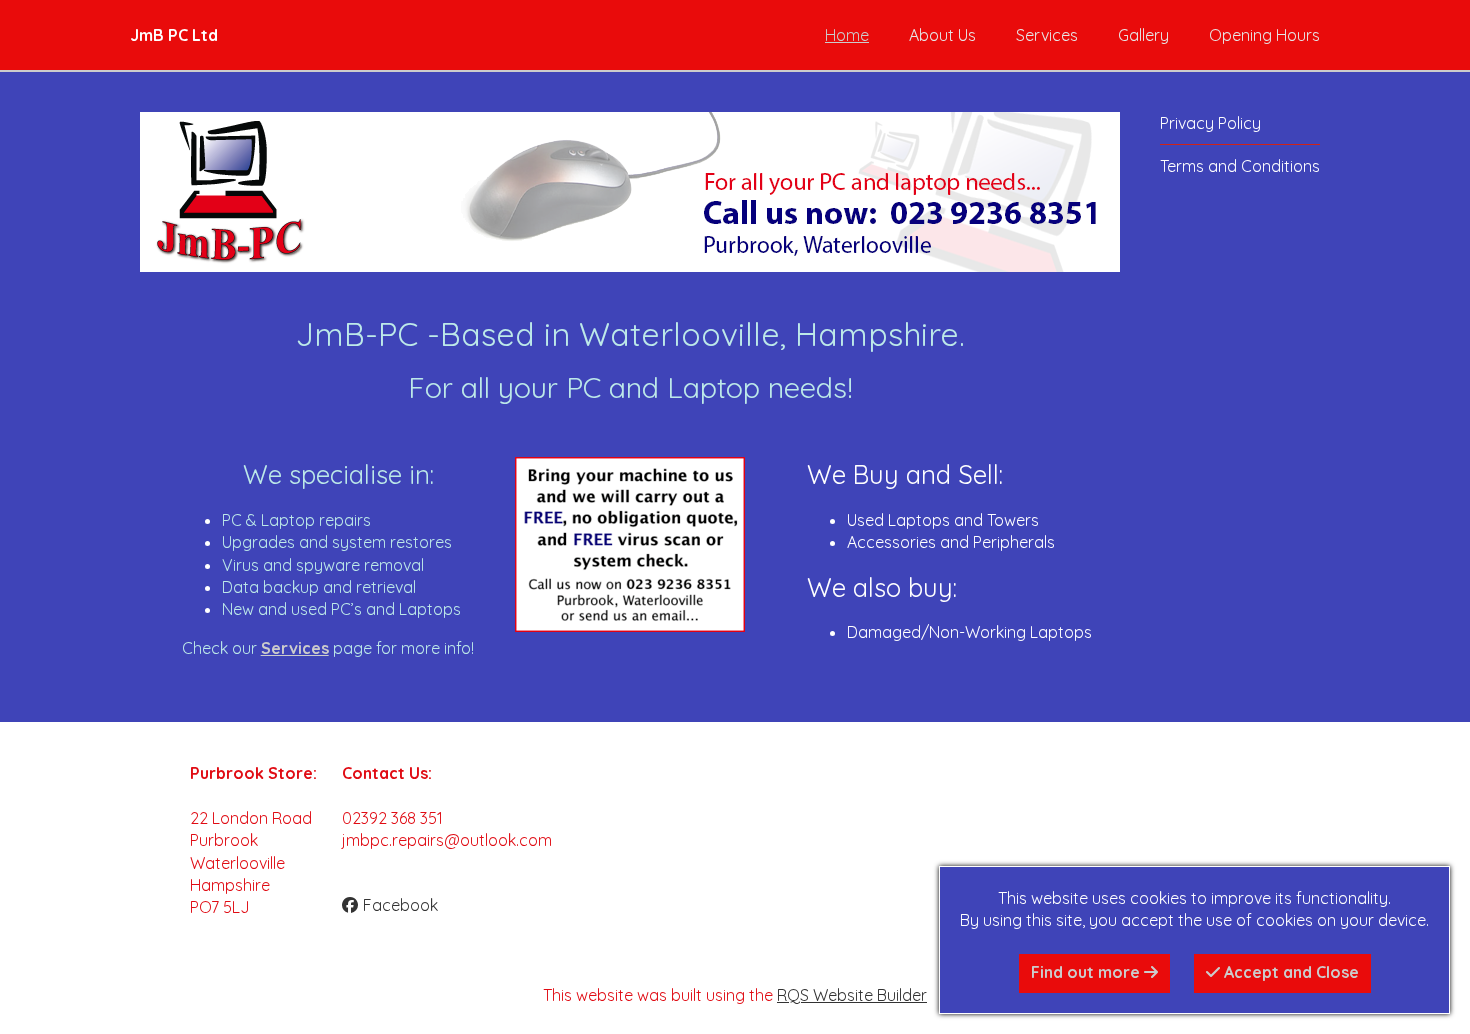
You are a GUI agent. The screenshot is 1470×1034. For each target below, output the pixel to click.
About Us (942, 35)
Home (847, 35)
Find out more (1087, 972)
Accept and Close (1289, 972)
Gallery (1143, 35)
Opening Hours (1264, 35)
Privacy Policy (1210, 123)
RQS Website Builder (852, 995)
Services (1047, 35)
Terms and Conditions (1240, 166)
